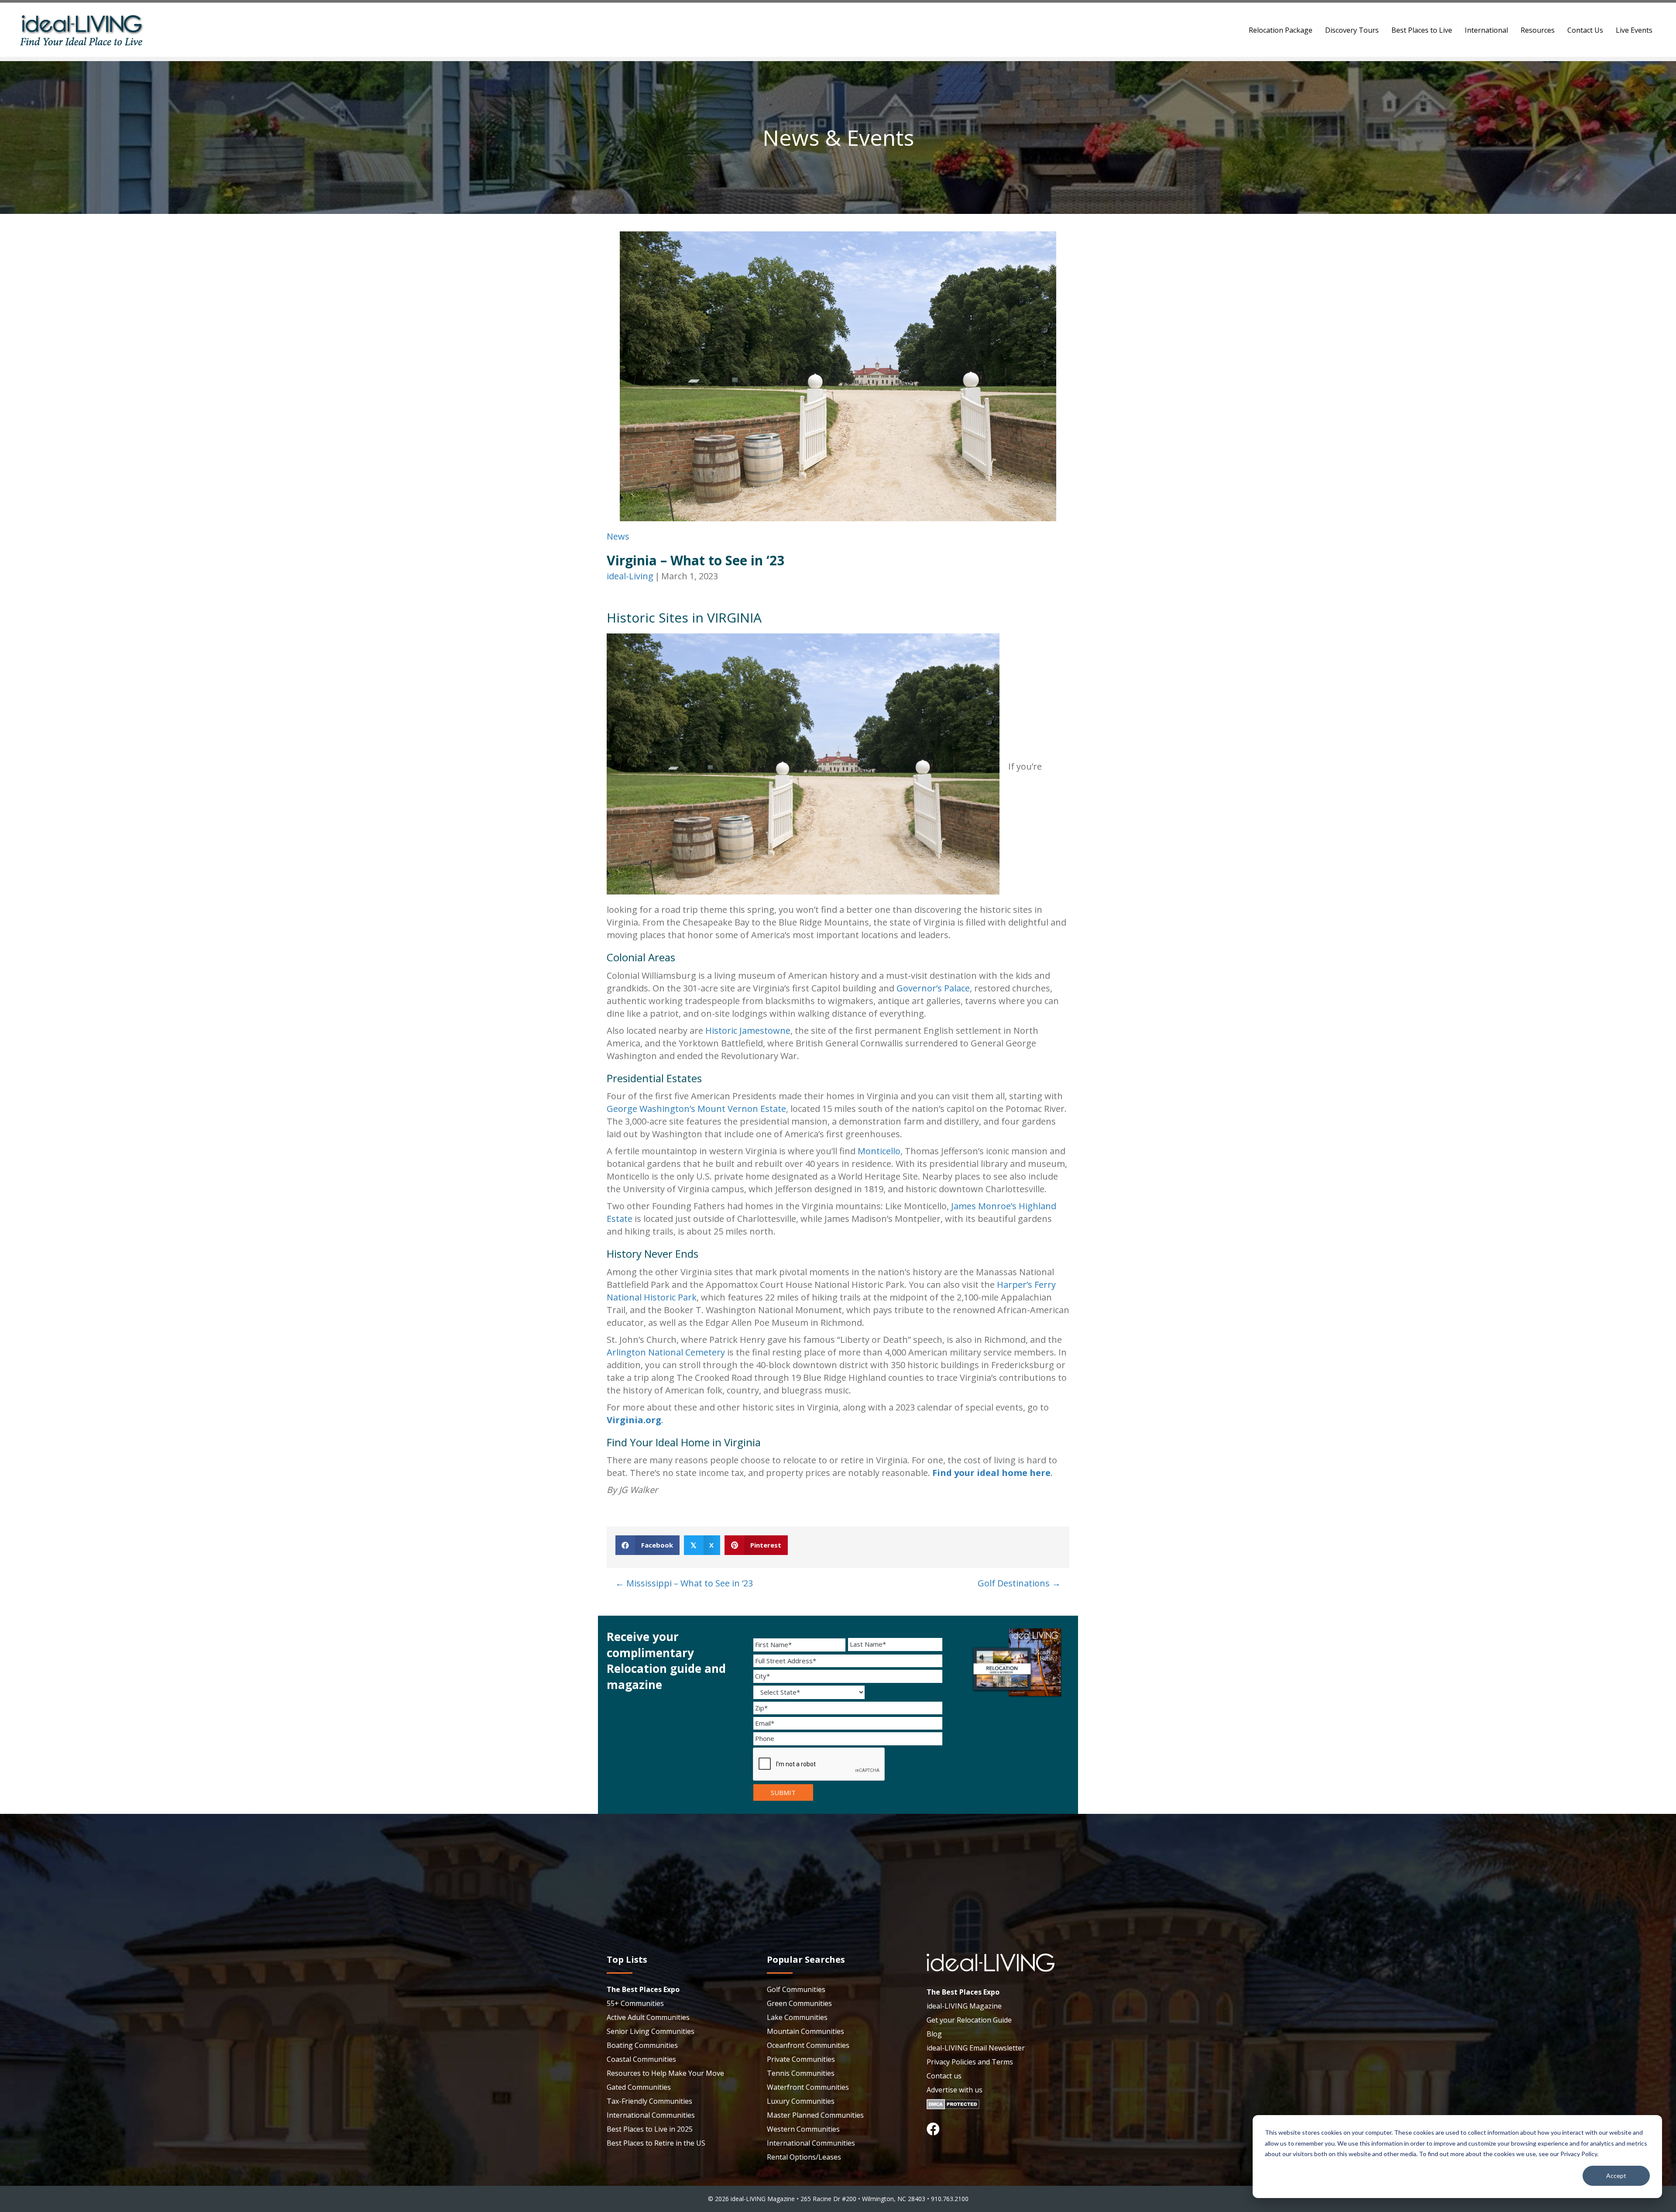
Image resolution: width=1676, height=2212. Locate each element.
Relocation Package (1281, 30)
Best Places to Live (1422, 30)
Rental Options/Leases (804, 2157)
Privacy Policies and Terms (970, 2062)
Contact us (944, 2076)
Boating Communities (642, 2045)
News (618, 536)
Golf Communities (796, 1989)
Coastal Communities (641, 2059)
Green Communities (799, 2003)
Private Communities (801, 2059)
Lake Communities (797, 2017)
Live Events (1634, 30)
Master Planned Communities (815, 2115)
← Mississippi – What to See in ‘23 (684, 1583)
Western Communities (803, 2129)
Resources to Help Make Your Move (665, 2073)
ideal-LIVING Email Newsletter (976, 2048)
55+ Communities (635, 2003)
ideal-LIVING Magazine (964, 2006)
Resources (1538, 30)
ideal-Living (630, 576)
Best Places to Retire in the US (656, 2143)
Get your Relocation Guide (969, 2020)
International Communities (651, 2115)
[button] (933, 2129)
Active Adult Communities (648, 2017)
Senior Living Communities (651, 2031)
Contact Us (1585, 30)
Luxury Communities (801, 2101)
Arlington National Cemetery (666, 1352)
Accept (1616, 2176)
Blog (934, 2034)
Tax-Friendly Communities (649, 2101)
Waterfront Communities (808, 2087)
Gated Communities (639, 2087)
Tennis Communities (801, 2073)
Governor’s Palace (933, 988)
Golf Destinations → (1019, 1583)
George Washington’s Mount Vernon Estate (696, 1109)
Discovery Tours (1352, 30)
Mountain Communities (805, 2031)
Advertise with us (955, 2090)
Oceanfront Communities (808, 2045)
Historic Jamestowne (748, 1030)
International (1486, 30)
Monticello (879, 1151)
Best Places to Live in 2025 (650, 2129)
